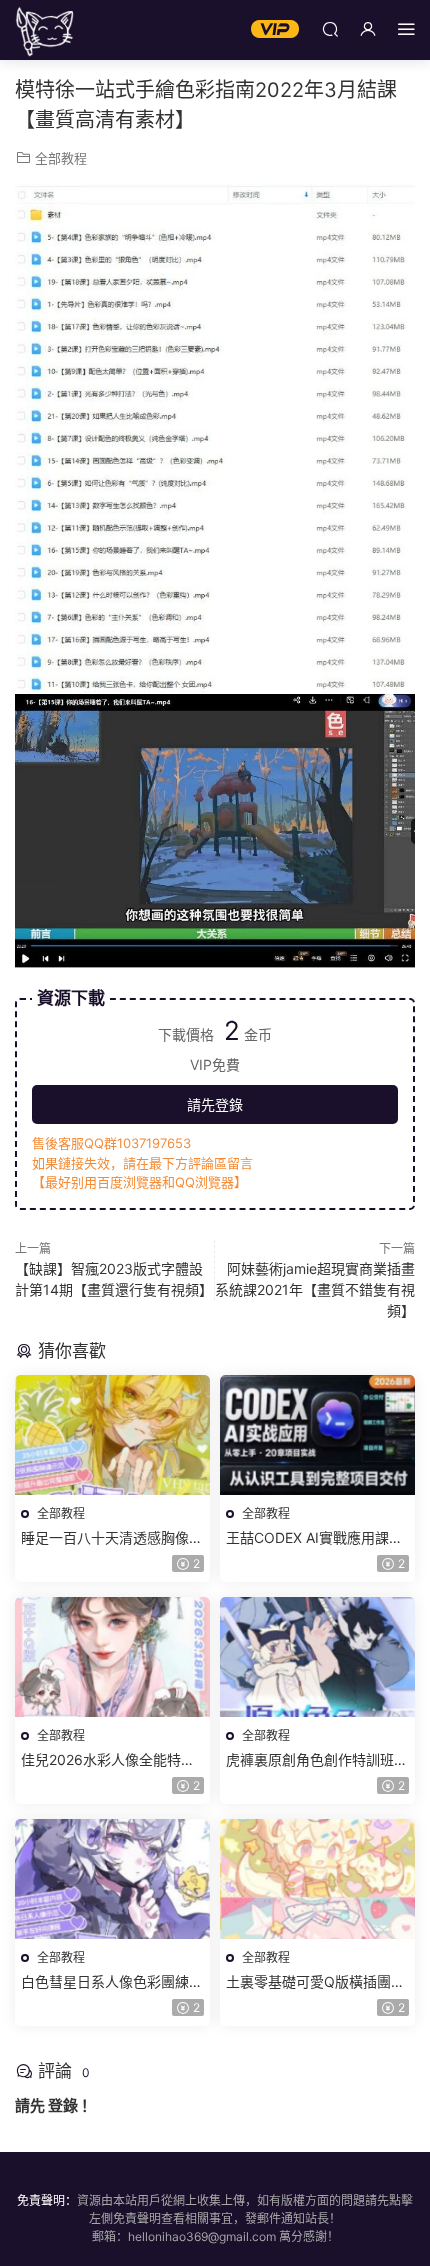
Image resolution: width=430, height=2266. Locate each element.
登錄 (63, 2105)
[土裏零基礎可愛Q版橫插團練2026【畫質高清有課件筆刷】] (317, 1879)
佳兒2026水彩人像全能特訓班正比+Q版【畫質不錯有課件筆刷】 (108, 1760)
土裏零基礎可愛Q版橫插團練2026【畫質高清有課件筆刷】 (317, 1982)
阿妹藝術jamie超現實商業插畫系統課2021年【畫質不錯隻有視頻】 (315, 1289)
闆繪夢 (45, 30)
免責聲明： (47, 2200)
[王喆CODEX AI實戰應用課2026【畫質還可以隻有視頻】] (317, 1435)
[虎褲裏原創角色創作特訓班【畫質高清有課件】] (317, 1657)
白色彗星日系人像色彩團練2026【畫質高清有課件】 (105, 1982)
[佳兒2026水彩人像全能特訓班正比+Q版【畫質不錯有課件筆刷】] (112, 1657)
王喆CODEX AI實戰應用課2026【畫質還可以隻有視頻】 (317, 1538)
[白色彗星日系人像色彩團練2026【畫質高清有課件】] (112, 1879)
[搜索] (330, 28)
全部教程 (61, 158)
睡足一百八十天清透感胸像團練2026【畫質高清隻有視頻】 (112, 1538)
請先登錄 (215, 1104)
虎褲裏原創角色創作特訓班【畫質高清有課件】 (310, 1760)
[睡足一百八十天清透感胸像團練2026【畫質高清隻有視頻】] (112, 1435)
